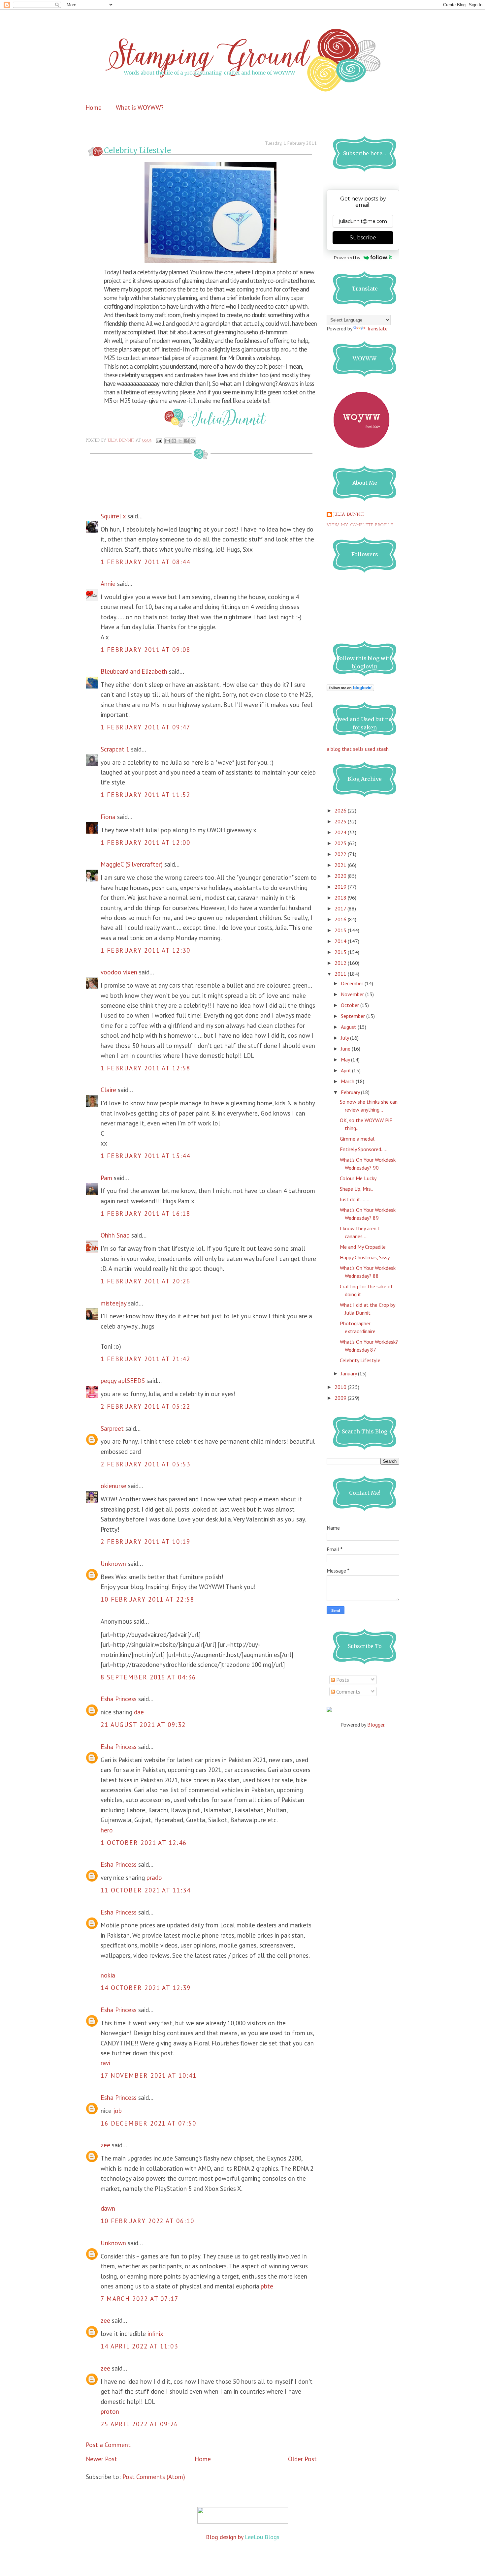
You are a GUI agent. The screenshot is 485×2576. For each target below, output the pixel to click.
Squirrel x (113, 516)
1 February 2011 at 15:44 (145, 1156)
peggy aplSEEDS (123, 1381)
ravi (105, 2063)
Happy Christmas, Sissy (365, 1257)
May (346, 1059)
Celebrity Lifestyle (360, 1360)
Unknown (113, 1564)
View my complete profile (360, 525)
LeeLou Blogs (262, 2537)
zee (105, 2145)
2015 (341, 930)
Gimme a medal (357, 1139)
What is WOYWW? (140, 107)
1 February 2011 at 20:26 (145, 1281)
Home (94, 107)
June (346, 1049)
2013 (341, 952)
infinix (155, 2334)
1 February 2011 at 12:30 (145, 950)
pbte (267, 2286)
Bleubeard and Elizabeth (134, 671)
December (353, 983)
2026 (341, 811)
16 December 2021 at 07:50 (148, 2123)
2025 (341, 821)
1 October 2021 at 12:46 (144, 1843)
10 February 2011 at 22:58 (147, 1599)
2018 (341, 898)
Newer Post (101, 2459)
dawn (108, 2208)
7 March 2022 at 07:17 (140, 2299)
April (346, 1070)
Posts (342, 1680)
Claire (108, 1090)
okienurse (113, 1486)
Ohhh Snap (115, 1235)
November (353, 994)
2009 (341, 1398)
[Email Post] (159, 441)
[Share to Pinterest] (193, 441)
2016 (341, 919)
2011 (341, 974)
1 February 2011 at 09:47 (145, 727)
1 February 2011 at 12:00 (145, 843)
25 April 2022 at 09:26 (139, 2424)
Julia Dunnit (349, 515)
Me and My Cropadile (363, 1247)
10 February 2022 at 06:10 (147, 2221)
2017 (341, 908)
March (348, 1081)
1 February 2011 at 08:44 (145, 562)
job (117, 2111)
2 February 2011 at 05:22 (145, 1406)
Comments (348, 1692)
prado (154, 1878)
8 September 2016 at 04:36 (148, 1677)
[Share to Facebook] (186, 441)
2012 (341, 963)
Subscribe (363, 238)
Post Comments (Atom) (154, 2477)
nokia (108, 1975)
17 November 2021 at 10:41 (149, 2075)
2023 (341, 843)
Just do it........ (355, 1199)
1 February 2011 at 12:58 (145, 1068)
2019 (341, 887)
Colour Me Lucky (358, 1178)
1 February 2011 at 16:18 (145, 1213)
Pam (106, 1178)
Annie (108, 584)
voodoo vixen (119, 972)
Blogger (376, 1725)
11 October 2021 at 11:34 (146, 1890)
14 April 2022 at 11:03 (139, 2346)
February (351, 1092)
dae (139, 1712)
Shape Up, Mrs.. (356, 1189)
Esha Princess (119, 1699)
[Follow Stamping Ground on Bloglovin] (350, 689)
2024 (341, 832)
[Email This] (168, 441)
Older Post (302, 2459)
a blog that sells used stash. (358, 749)
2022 (341, 854)
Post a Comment (108, 2445)
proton (110, 2411)
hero (107, 1830)
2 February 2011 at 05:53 (145, 1464)
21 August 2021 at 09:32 (143, 1725)
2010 (341, 1387)
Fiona (108, 817)
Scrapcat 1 (115, 749)
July (345, 1038)
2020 (341, 876)
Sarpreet (112, 1428)
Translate (377, 328)
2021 (341, 865)
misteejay (113, 1303)
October (351, 1005)
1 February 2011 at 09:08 (145, 650)
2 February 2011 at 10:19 (145, 1542)
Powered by (347, 258)
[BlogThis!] (174, 441)
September (354, 1016)
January (349, 1373)
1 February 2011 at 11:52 (145, 795)
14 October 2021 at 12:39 (146, 1988)
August (349, 1027)
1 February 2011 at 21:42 (145, 1359)
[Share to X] (180, 441)
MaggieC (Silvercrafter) (132, 864)
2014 (341, 941)
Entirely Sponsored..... (364, 1149)
